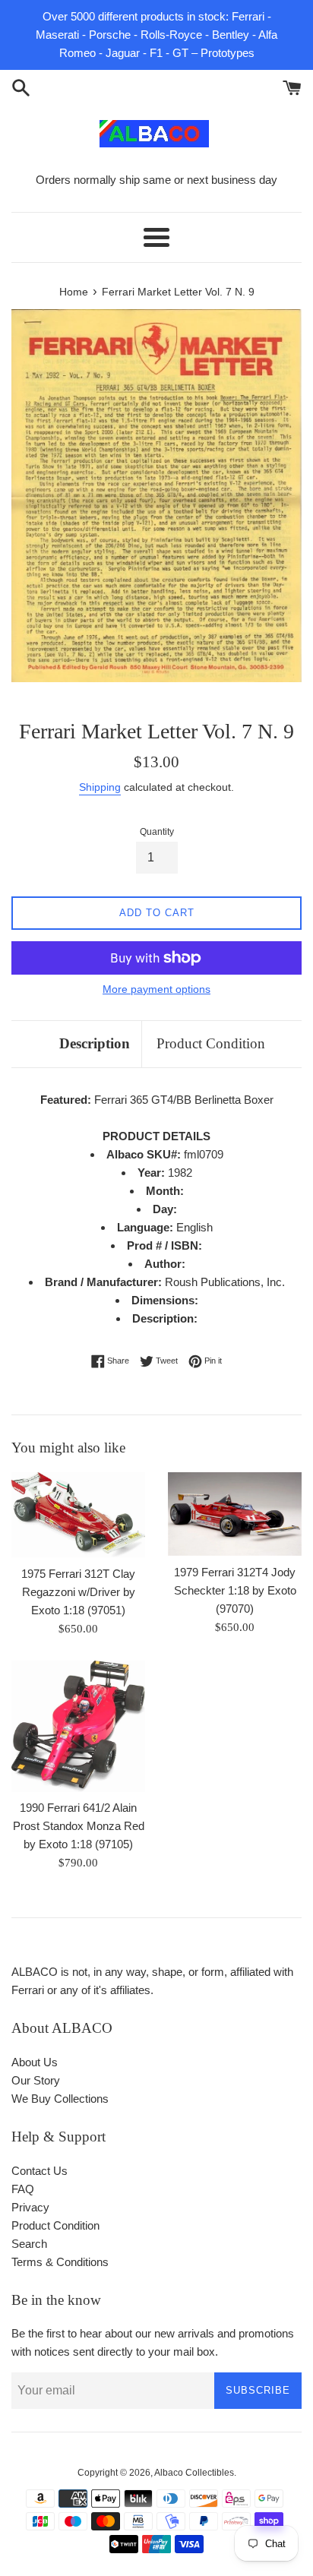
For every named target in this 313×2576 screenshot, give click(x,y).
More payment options (156, 989)
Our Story (36, 2080)
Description (95, 1043)
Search (29, 2244)
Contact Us (40, 2171)
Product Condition (211, 1043)
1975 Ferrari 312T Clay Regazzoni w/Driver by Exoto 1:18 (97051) (78, 1592)
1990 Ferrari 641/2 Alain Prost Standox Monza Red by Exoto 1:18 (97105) (79, 1826)
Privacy (30, 2207)
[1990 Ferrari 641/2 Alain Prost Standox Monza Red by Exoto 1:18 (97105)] (78, 1726)
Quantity (157, 832)
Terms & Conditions (60, 2262)
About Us (35, 2062)
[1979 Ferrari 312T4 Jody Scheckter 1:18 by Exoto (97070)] (235, 1514)
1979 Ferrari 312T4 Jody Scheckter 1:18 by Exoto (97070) (235, 1590)
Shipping (100, 787)
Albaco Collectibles (194, 2473)
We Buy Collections (60, 2099)
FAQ (23, 2189)
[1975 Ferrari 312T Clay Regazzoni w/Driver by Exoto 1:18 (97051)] (78, 1515)
